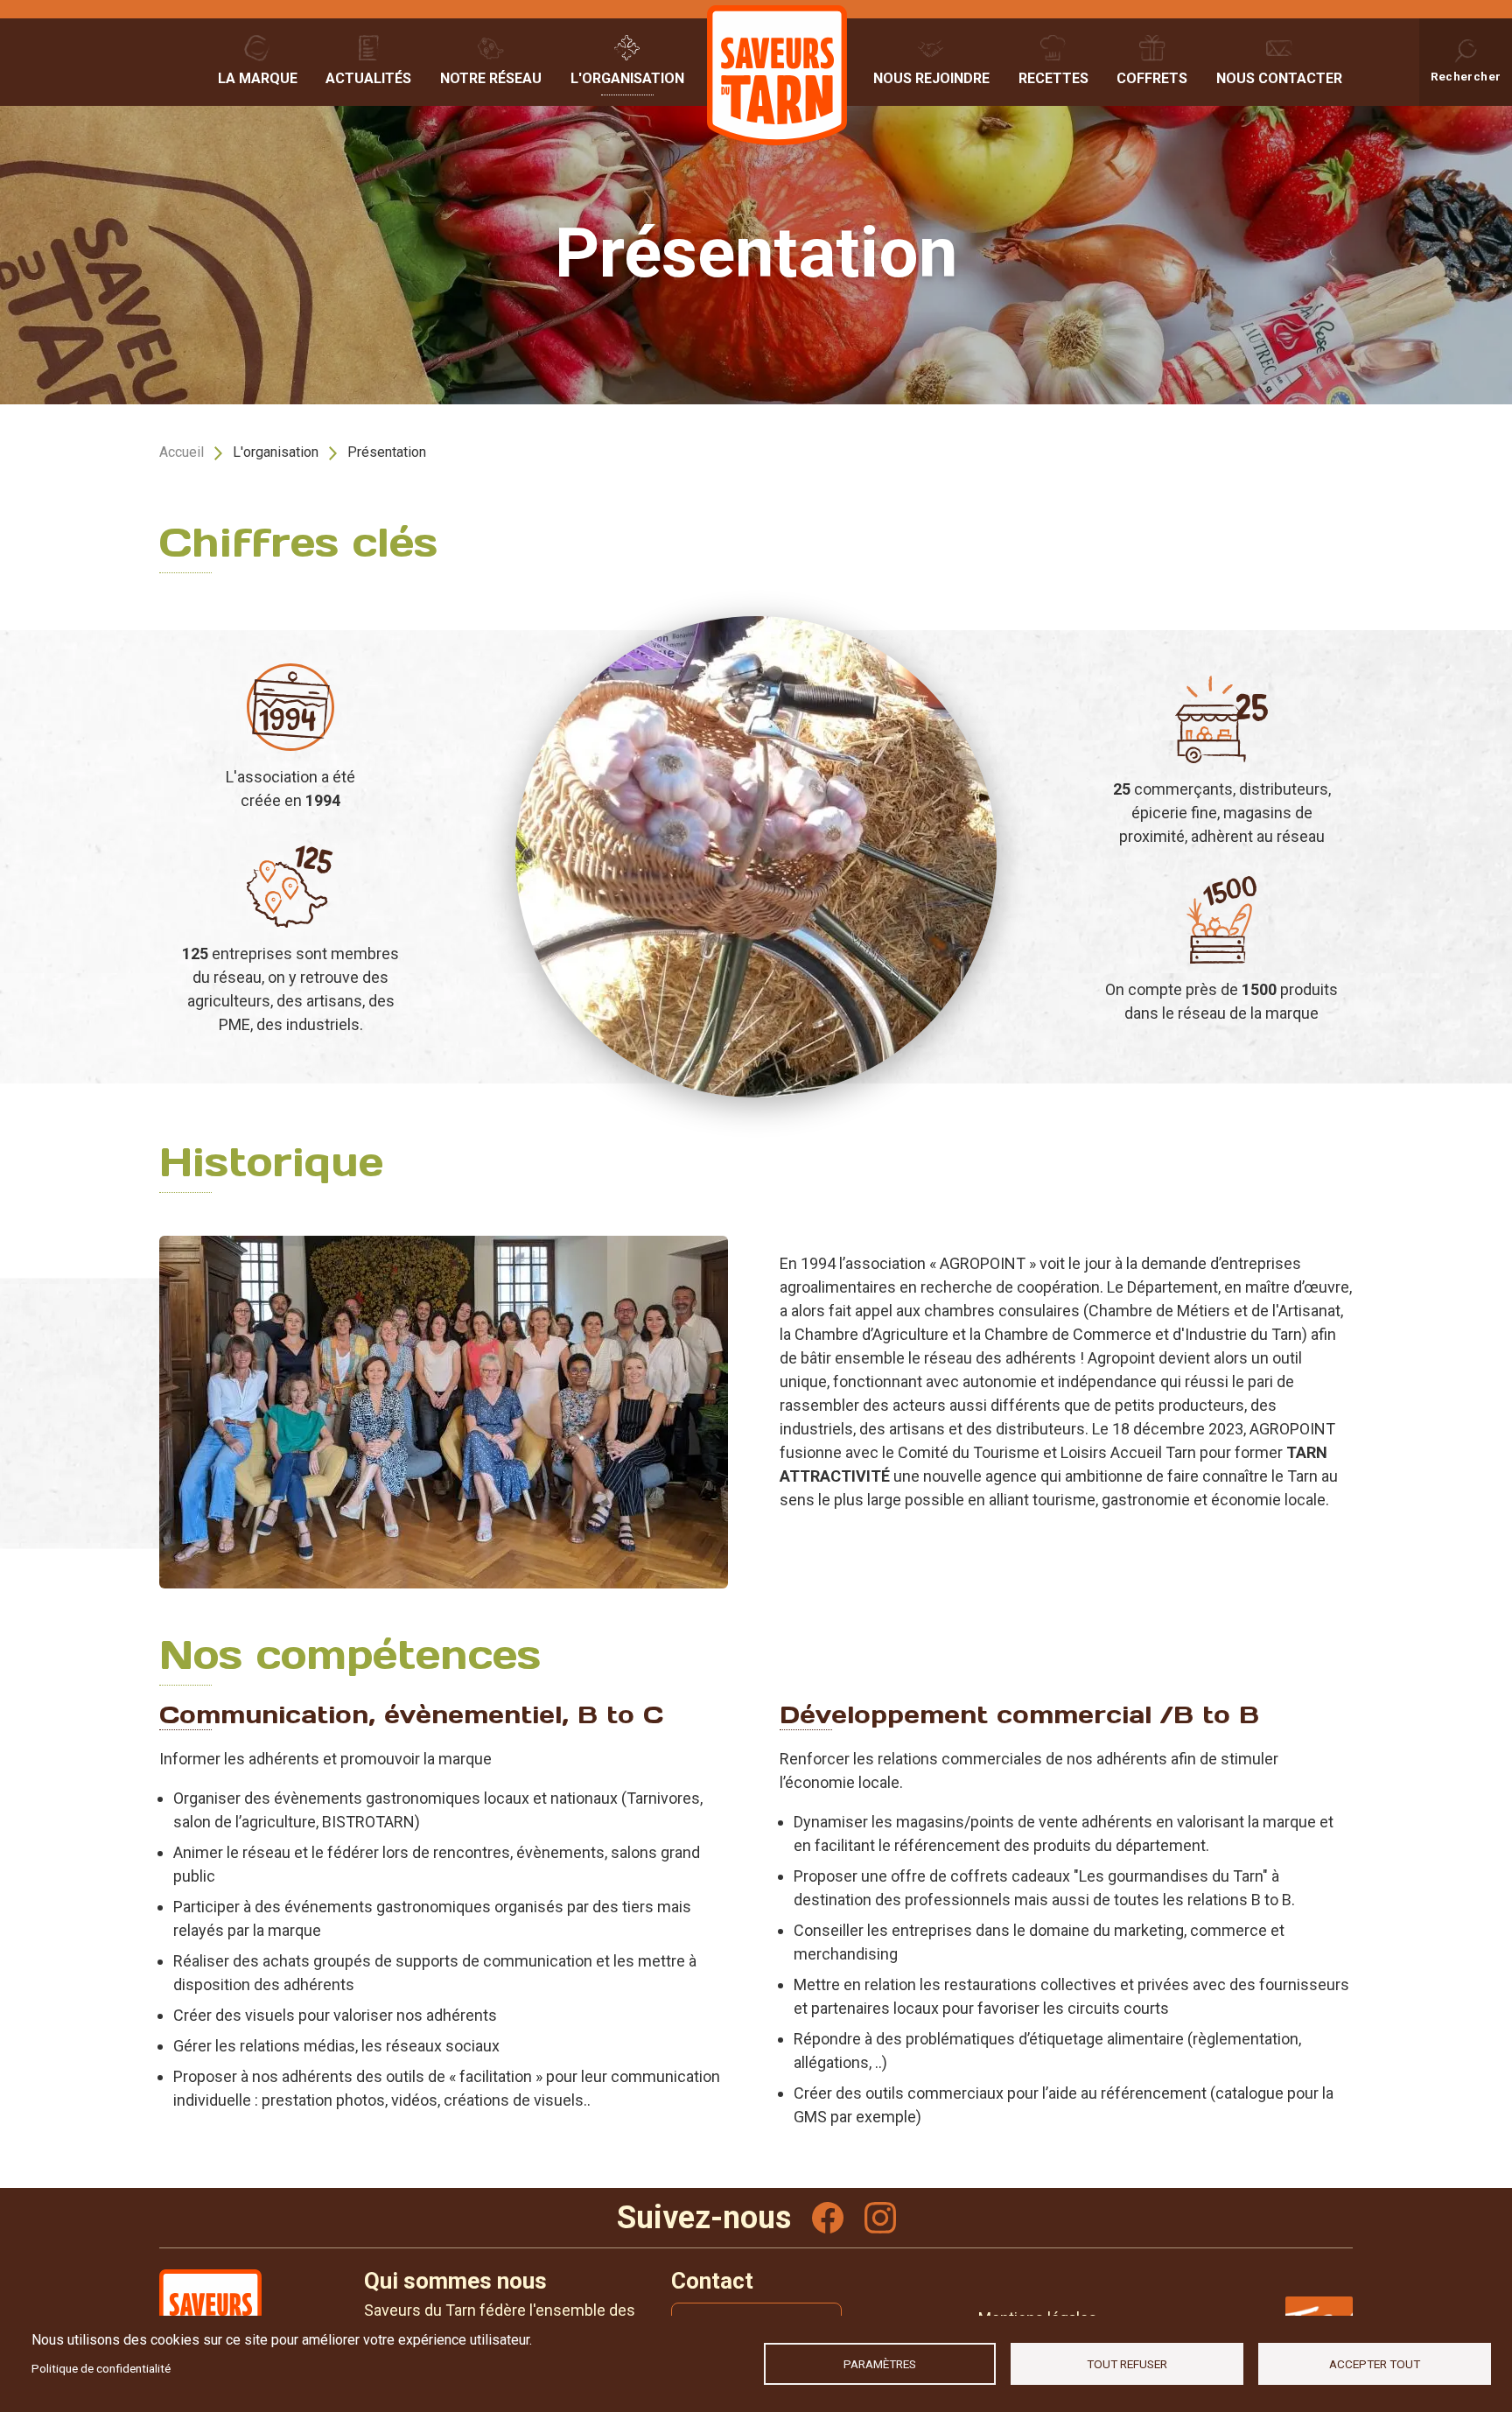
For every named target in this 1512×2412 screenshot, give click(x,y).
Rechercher (1466, 76)
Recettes (1053, 78)
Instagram (880, 2218)
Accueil (182, 452)
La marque (258, 78)
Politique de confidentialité (101, 2368)
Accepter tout (1375, 2364)
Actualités (368, 78)
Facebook (828, 2218)
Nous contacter (1279, 78)
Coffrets (1152, 78)
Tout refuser (1127, 2364)
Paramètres (880, 2364)
